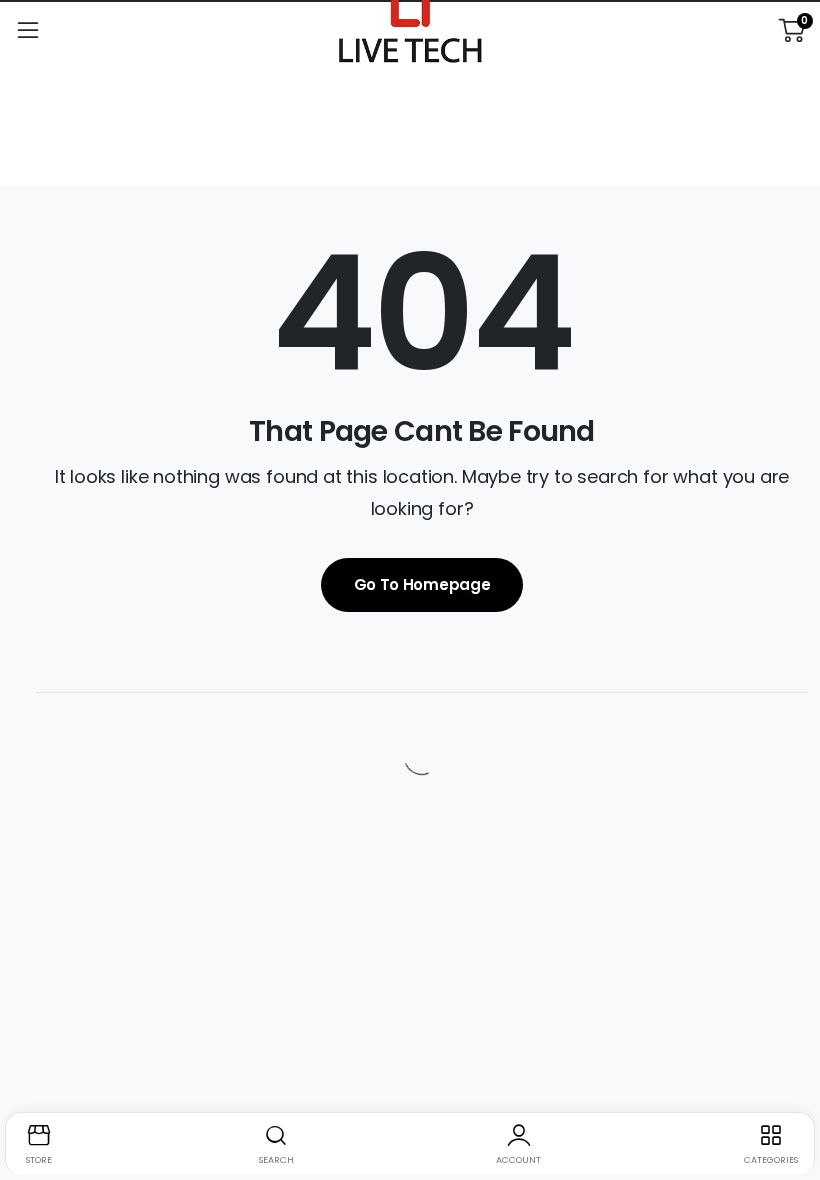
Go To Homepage (422, 584)
